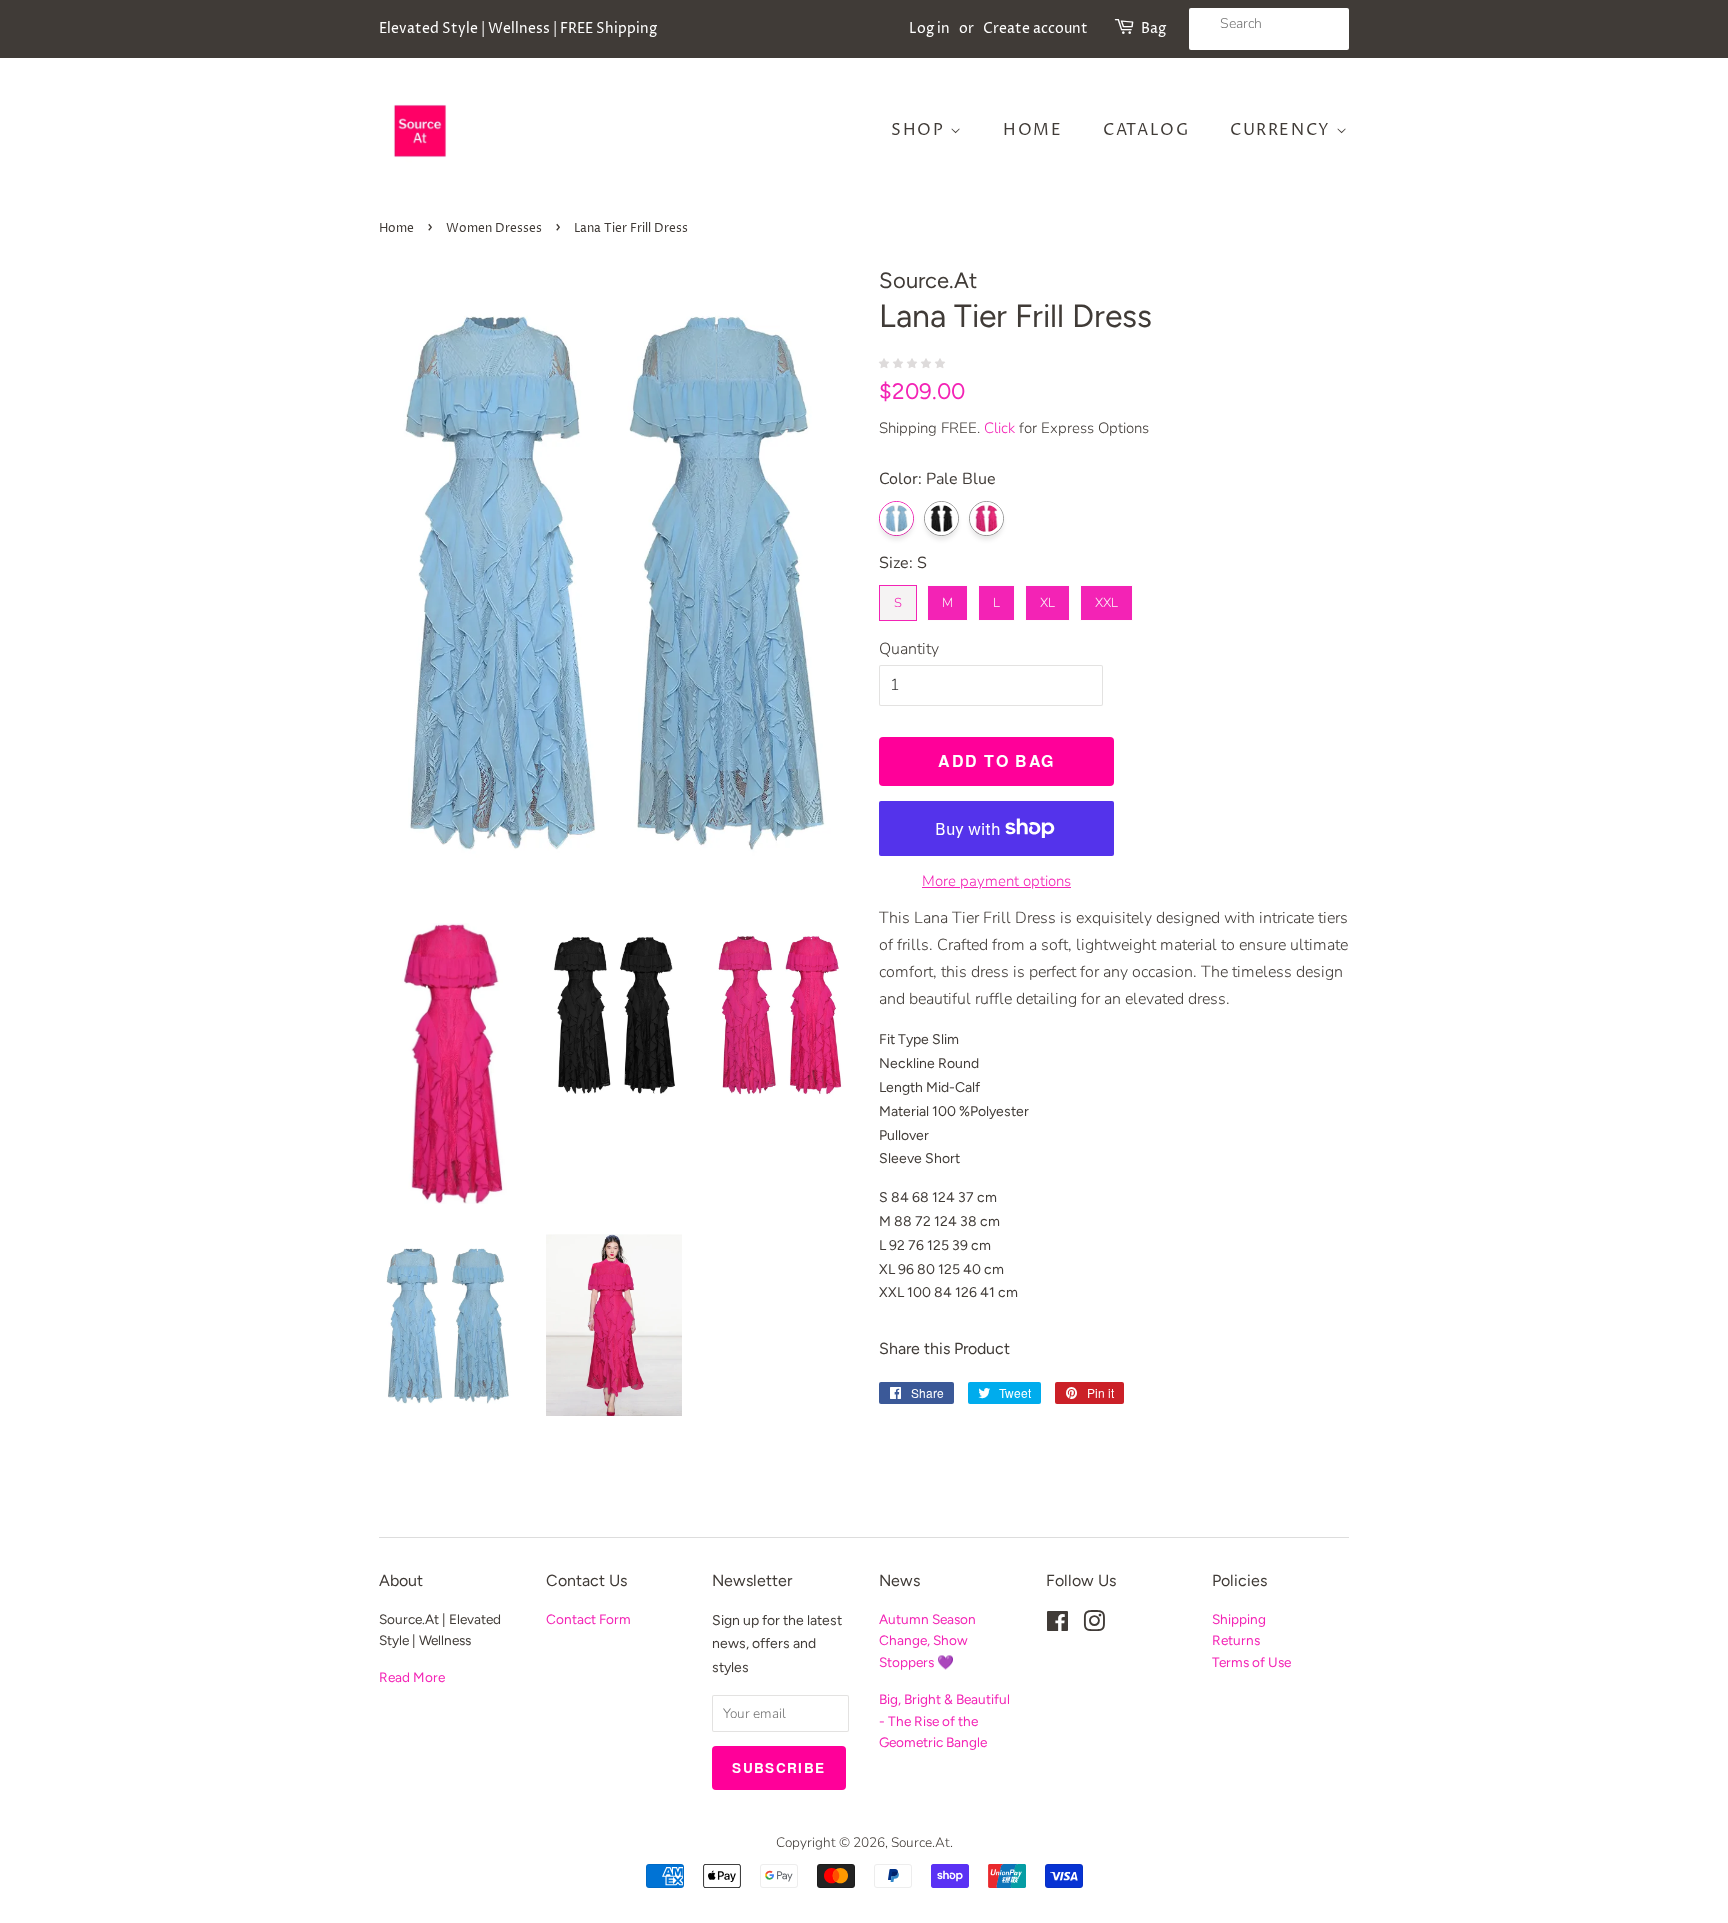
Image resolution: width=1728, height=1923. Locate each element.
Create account (1035, 28)
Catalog (1146, 130)
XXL (1106, 598)
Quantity (909, 649)
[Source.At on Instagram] (1094, 1625)
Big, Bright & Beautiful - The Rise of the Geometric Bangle (944, 1721)
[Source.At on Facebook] (1057, 1625)
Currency (1283, 130)
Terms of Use (1251, 1662)
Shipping (1239, 1619)
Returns (1236, 1640)
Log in (929, 28)
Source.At (920, 1842)
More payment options (996, 881)
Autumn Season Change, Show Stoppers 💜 (927, 1641)
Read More (412, 1677)
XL (1048, 598)
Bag (1153, 28)
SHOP (920, 130)
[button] (914, 362)
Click (999, 428)
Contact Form (588, 1619)
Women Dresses (494, 228)
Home (1032, 130)
